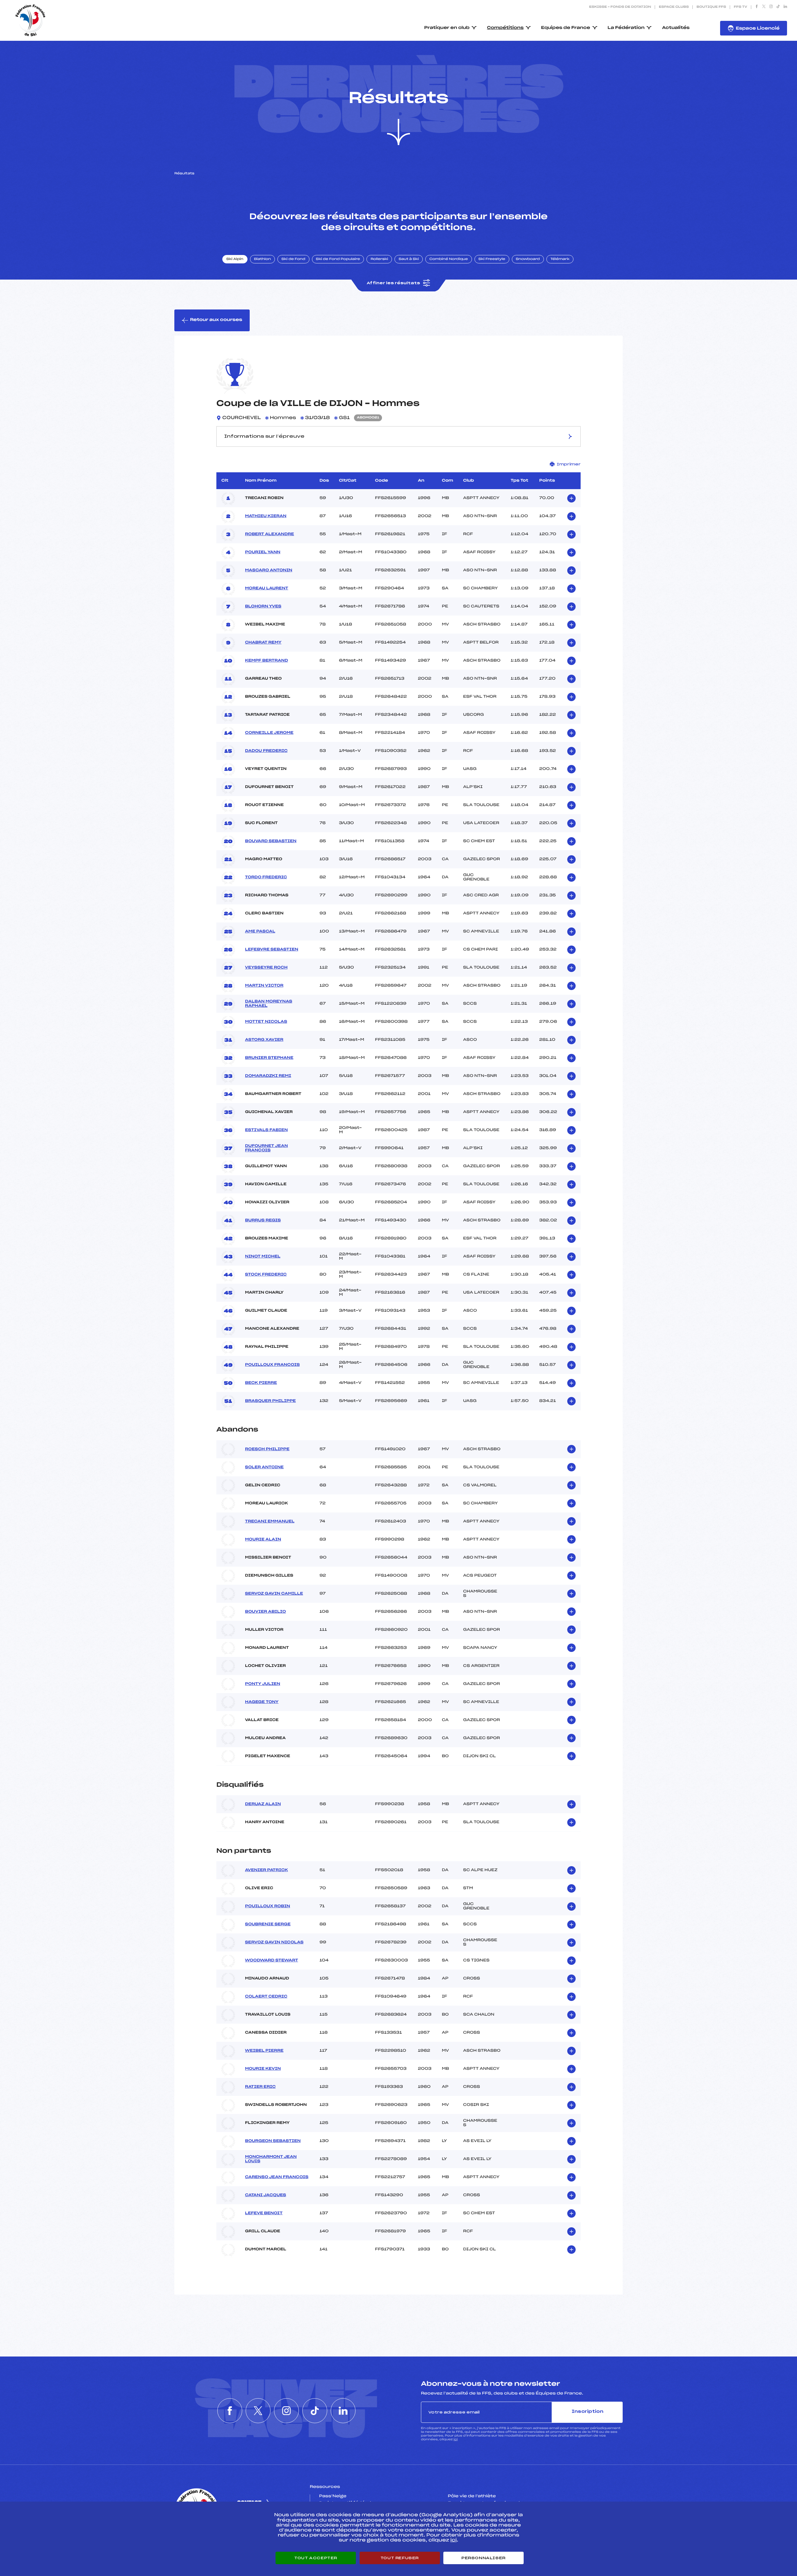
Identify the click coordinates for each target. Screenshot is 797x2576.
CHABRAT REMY (263, 643)
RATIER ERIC (260, 2087)
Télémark (560, 259)
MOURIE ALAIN (263, 1540)
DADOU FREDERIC (266, 751)
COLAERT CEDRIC (266, 1997)
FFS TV (740, 7)
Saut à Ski (409, 259)
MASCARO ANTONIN (269, 570)
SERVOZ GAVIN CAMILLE (274, 1594)
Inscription (587, 2412)
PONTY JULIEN (263, 1684)
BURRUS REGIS (263, 1220)
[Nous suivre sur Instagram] (771, 7)
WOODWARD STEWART (271, 1960)
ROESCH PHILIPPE (267, 1449)
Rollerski (379, 259)
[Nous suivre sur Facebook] (757, 7)
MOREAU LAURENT (267, 588)
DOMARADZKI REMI (268, 1076)
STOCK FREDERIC (266, 1275)
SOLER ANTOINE (264, 1467)
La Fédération (626, 28)
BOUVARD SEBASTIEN (271, 841)
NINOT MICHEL (263, 1257)
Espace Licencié (758, 28)
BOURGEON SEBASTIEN (273, 2141)
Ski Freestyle (492, 259)
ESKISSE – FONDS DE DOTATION (620, 7)
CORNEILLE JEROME (269, 733)
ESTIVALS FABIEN (266, 1130)
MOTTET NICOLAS (266, 1022)
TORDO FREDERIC (266, 877)
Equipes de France (566, 28)
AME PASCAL (260, 932)
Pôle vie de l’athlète (472, 2496)
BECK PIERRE (261, 1383)
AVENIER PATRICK (266, 1870)
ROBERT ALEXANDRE (269, 534)
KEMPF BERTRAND (266, 661)
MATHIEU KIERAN (266, 516)
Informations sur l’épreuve (264, 436)
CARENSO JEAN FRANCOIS (277, 2177)
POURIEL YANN (263, 552)
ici (456, 2439)
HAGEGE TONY (262, 1702)
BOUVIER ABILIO (265, 1612)
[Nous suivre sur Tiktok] (778, 7)
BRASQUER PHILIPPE (270, 1401)
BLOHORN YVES (263, 606)
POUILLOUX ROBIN (268, 1906)
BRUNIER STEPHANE (269, 1058)
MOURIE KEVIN (263, 2069)
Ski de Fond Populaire (338, 259)
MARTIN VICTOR (264, 986)
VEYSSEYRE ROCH (266, 968)
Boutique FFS (711, 7)
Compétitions (505, 28)
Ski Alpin (235, 259)
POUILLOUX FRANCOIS (272, 1365)
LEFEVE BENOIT (264, 2213)
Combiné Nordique (449, 259)
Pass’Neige (333, 2496)
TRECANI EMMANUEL (270, 1522)
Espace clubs (674, 7)
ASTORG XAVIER (264, 1040)
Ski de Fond (293, 259)
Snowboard (528, 259)
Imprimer (569, 464)
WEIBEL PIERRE (264, 2051)
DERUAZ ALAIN (263, 1804)
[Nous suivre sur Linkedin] (785, 7)
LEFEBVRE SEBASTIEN (272, 950)
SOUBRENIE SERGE (268, 1924)
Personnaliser (483, 2558)
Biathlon (262, 259)
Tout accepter (316, 2558)
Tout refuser (400, 2558)
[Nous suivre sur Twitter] (764, 7)
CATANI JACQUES (266, 2195)
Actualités (676, 28)
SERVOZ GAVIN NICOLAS (274, 1942)
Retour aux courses (216, 320)
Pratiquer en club (447, 28)
